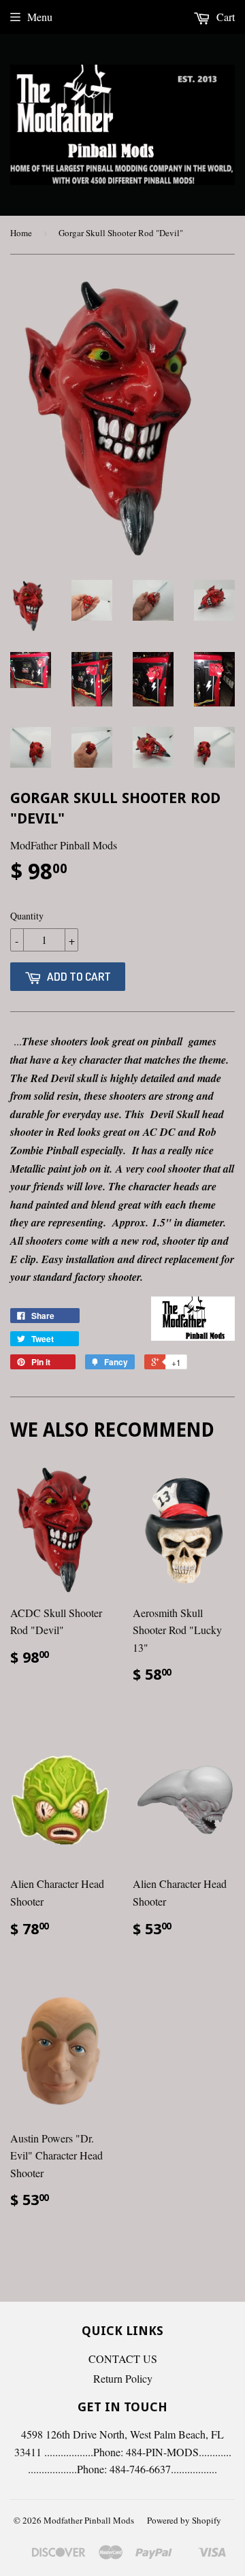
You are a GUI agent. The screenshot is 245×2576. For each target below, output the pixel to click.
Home (21, 233)
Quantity (27, 916)
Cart (224, 17)
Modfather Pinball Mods (89, 2520)
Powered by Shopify (184, 2520)
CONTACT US (123, 2359)
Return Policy (123, 2378)
